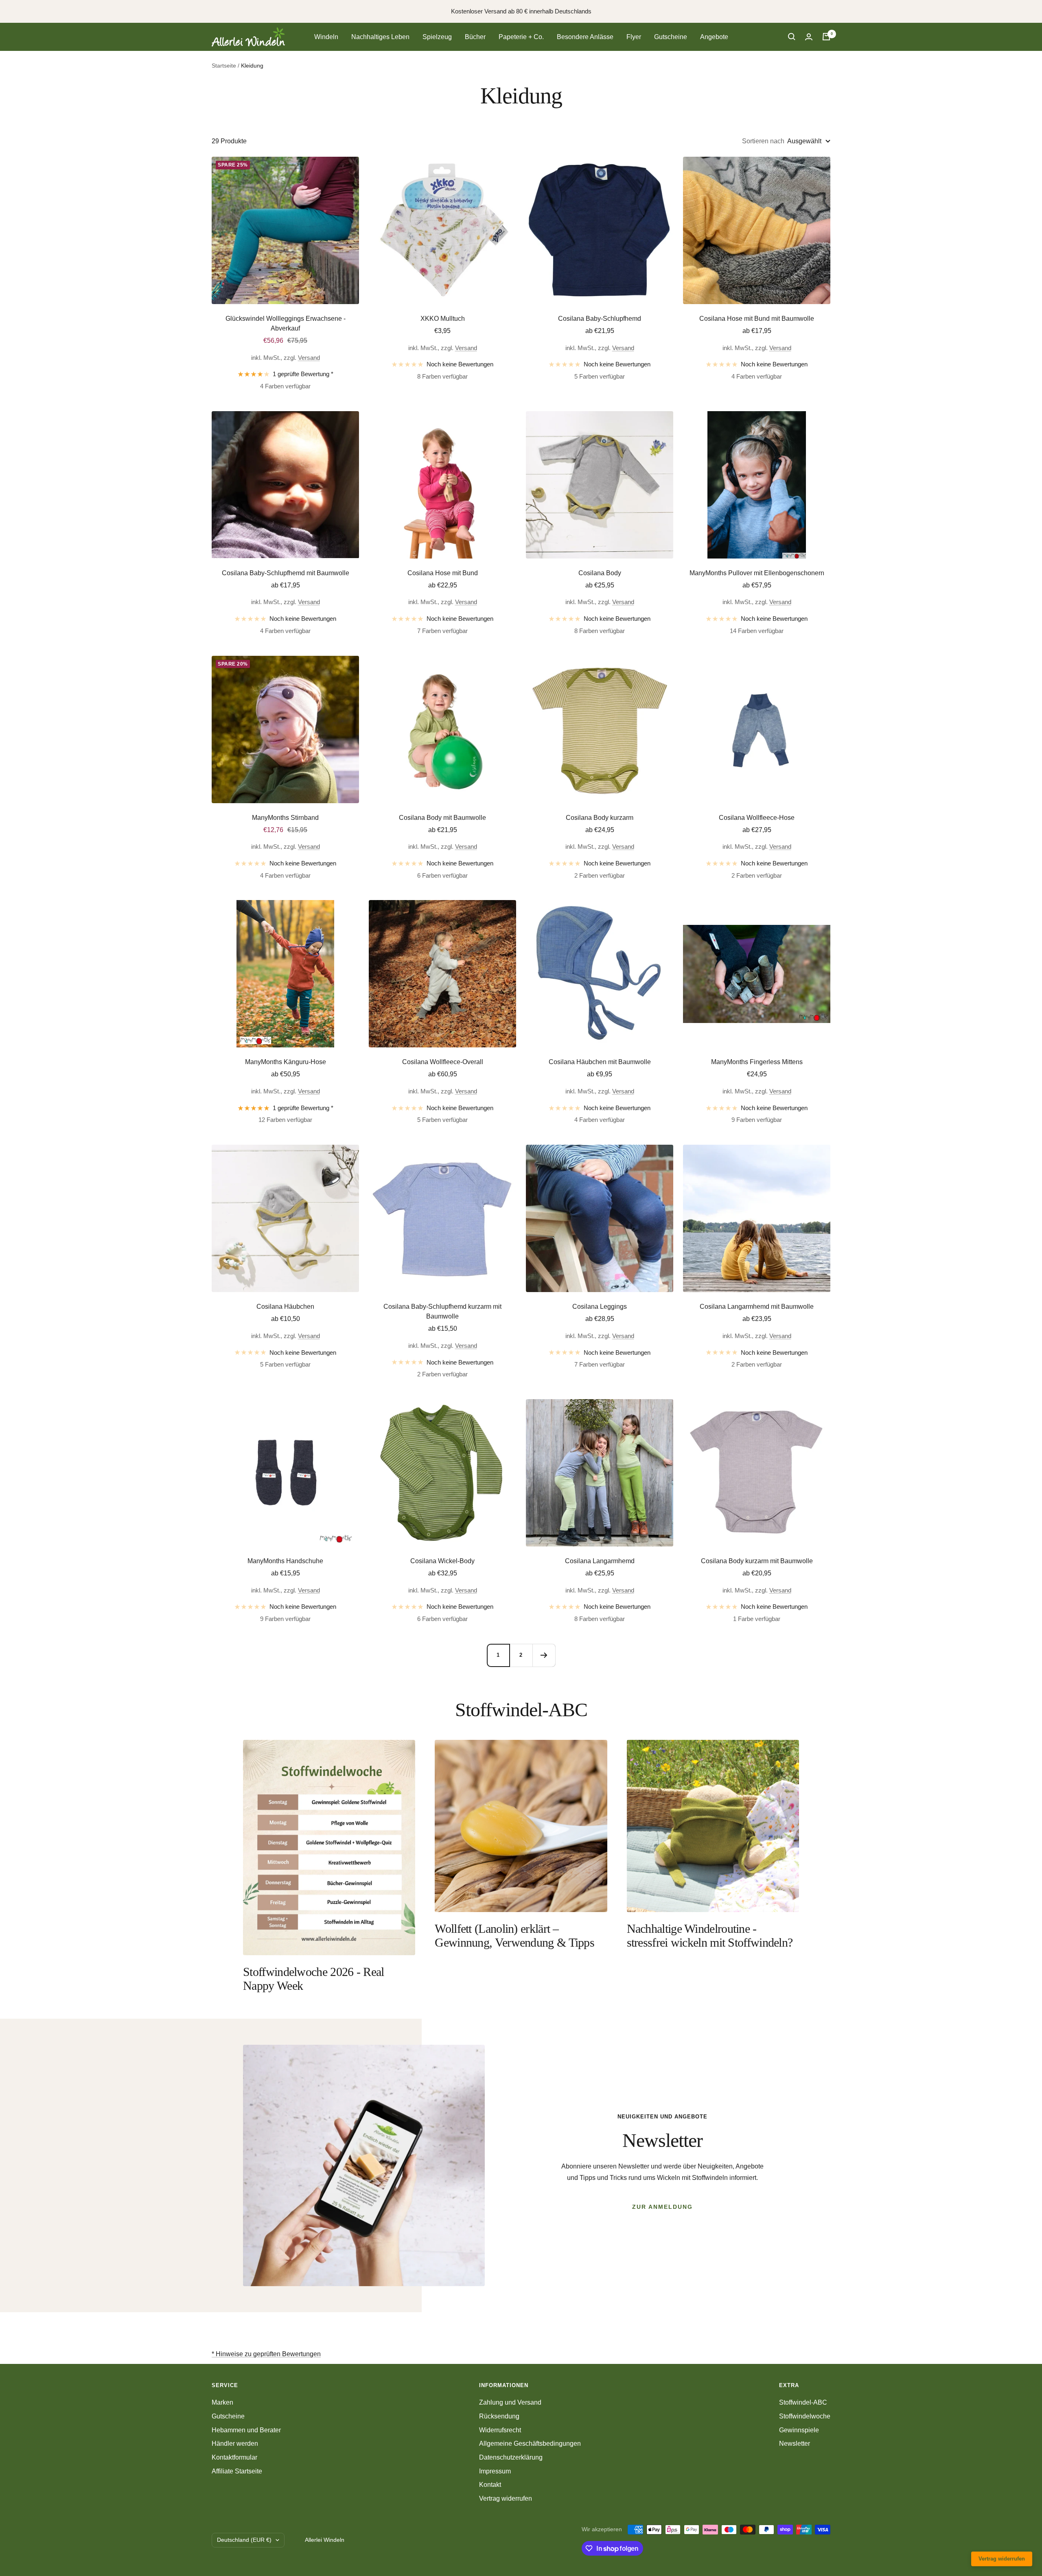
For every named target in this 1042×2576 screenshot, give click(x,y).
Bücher (475, 37)
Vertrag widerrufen (506, 2498)
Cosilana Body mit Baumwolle (442, 818)
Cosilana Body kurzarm (600, 818)
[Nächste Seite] (544, 1655)
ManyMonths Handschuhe (285, 1561)
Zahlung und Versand (510, 2402)
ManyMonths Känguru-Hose (286, 1062)
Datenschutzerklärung (511, 2457)
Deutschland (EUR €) (244, 2540)
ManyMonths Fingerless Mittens (757, 1062)
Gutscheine (671, 37)
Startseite (224, 66)
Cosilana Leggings (600, 1307)
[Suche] (792, 37)
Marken (222, 2402)
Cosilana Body (600, 573)
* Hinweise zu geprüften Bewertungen (266, 2354)
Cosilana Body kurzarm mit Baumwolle (757, 1561)
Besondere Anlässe (585, 37)
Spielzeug (437, 37)
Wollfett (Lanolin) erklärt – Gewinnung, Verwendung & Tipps (514, 1935)
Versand (309, 358)
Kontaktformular (234, 2457)
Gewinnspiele (799, 2430)
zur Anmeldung (662, 2207)
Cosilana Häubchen (285, 1307)
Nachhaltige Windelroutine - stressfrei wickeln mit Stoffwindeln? (710, 1935)
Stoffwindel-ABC (803, 2402)
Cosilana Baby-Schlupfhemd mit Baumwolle (286, 573)
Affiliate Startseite (237, 2471)
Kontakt (490, 2485)
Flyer (634, 37)
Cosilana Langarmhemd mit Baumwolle (757, 1307)
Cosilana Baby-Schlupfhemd (600, 319)
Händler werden (235, 2443)
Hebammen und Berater (246, 2430)
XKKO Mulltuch (443, 319)
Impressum (495, 2471)
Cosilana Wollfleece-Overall (443, 1062)
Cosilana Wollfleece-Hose (757, 818)
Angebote (714, 37)
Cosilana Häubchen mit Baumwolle (600, 1062)
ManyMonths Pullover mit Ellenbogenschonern (757, 573)
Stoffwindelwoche (805, 2416)
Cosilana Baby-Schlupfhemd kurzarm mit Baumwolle (442, 1311)
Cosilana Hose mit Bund (443, 573)
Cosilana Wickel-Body (442, 1561)
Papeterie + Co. (521, 37)
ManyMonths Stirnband (285, 818)
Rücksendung (499, 2416)
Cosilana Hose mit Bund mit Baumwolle (757, 319)
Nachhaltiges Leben (380, 37)
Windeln (326, 37)
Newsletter (795, 2443)
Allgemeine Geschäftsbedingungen (530, 2443)
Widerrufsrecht (500, 2430)
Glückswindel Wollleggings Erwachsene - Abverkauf (286, 323)
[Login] (809, 37)
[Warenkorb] (826, 37)
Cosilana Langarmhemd (600, 1561)
